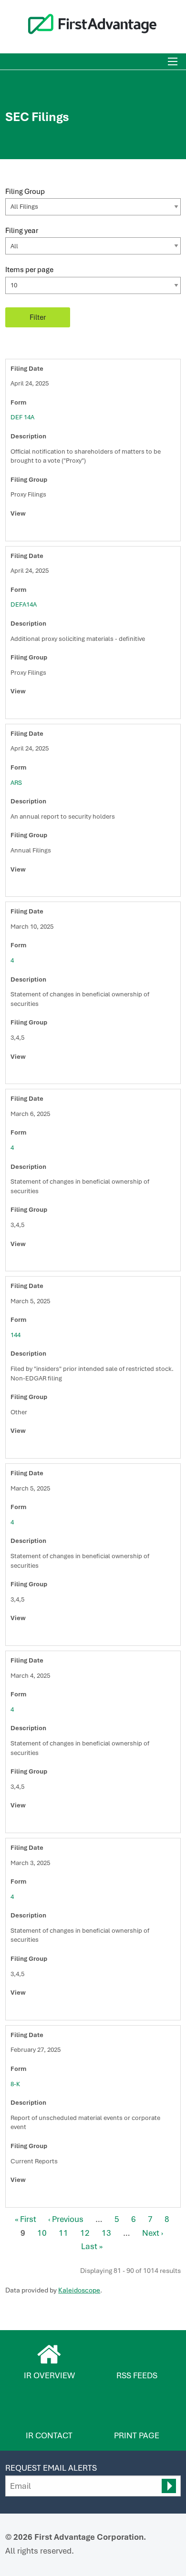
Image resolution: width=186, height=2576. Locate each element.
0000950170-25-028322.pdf (26, 2197)
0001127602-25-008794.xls (47, 1074)
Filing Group (25, 191)
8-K (15, 2084)
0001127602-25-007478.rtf (37, 2010)
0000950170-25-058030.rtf (37, 709)
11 (63, 2233)
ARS (16, 783)
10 (42, 2233)
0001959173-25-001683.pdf (26, 1448)
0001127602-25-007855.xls (47, 1823)
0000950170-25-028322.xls (47, 2197)
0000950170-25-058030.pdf (26, 709)
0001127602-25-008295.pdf (26, 1635)
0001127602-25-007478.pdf (26, 2010)
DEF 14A (22, 417)
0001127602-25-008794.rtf (37, 1074)
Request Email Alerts (51, 2468)
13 (106, 2233)
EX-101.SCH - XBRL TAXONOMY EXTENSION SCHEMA (58, 531)
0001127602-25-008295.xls (47, 1635)
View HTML (16, 531)
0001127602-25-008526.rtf (37, 1261)
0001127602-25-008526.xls (47, 1261)
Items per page (29, 269)
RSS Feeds (137, 2375)
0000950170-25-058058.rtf (37, 886)
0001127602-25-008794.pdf (26, 1074)
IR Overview (49, 2375)
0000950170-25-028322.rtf (37, 2197)
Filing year (22, 230)
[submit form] (169, 2486)
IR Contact (49, 2435)
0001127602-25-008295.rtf (37, 1635)
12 (85, 2233)
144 (15, 1335)
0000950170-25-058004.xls (47, 531)
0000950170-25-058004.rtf (37, 531)
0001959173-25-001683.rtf (37, 1448)
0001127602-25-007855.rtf (37, 1823)
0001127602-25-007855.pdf (26, 1823)
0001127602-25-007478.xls (47, 2010)
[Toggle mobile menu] (173, 61)
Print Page (137, 2435)
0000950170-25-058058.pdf (26, 886)
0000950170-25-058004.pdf (26, 531)
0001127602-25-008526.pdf (26, 1261)
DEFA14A (24, 604)
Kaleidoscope (79, 2290)
